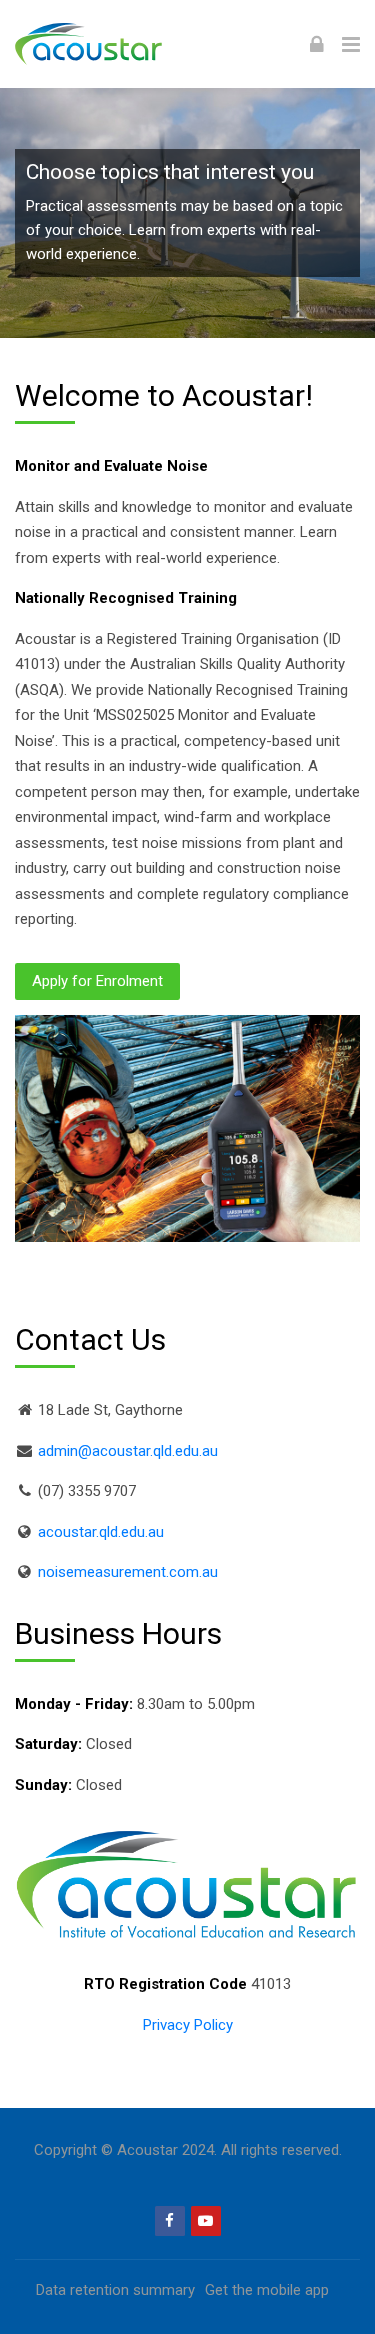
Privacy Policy (188, 2025)
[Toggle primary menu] (351, 44)
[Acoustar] (114, 44)
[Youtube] (206, 2221)
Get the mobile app (267, 2290)
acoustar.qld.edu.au (101, 1532)
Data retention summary (115, 2290)
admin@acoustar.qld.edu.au (128, 1451)
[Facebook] (170, 2221)
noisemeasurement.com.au (128, 1572)
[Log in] (317, 44)
